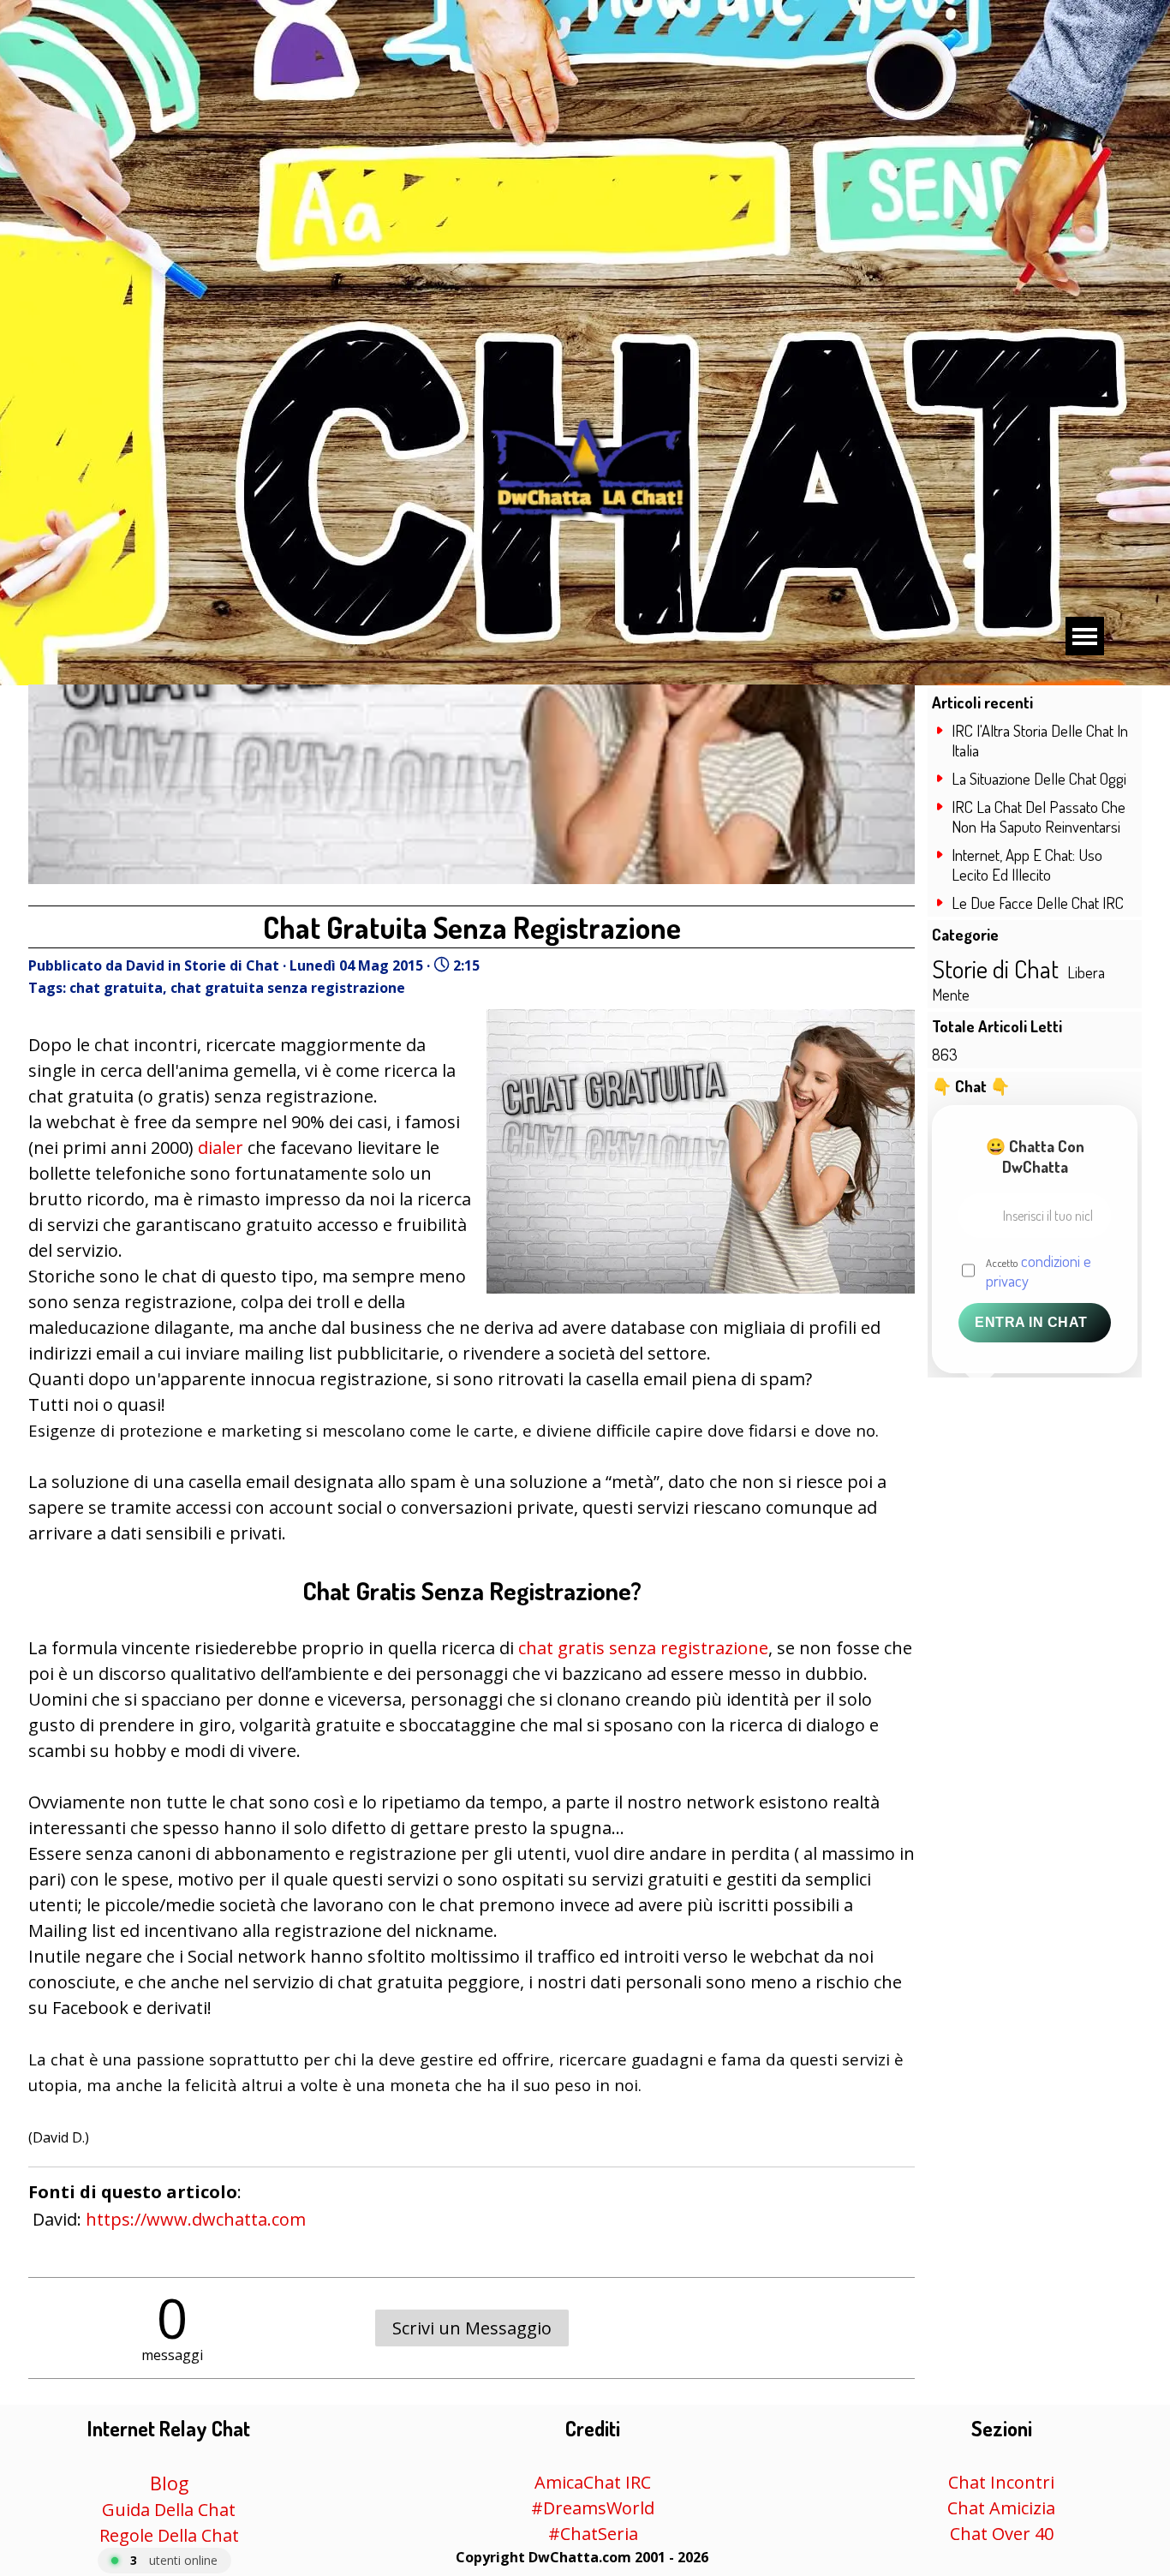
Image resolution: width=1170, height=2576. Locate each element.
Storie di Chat (995, 968)
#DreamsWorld (593, 2508)
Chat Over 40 (1002, 2534)
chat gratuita (116, 988)
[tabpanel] (582, 2556)
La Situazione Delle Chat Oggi (1039, 778)
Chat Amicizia (1001, 2508)
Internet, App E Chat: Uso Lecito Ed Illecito (1027, 864)
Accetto (1039, 1270)
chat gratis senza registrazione (643, 1648)
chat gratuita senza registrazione (288, 988)
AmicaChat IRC (593, 2482)
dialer (221, 1148)
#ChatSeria (593, 2534)
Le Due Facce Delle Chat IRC (1038, 902)
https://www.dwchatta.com (196, 2219)
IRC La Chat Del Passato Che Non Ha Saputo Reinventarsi (1039, 816)
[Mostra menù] (1085, 636)
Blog (169, 2483)
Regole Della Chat (169, 2535)
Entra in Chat (1031, 1322)
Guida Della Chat (169, 2510)
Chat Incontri (1001, 2482)
